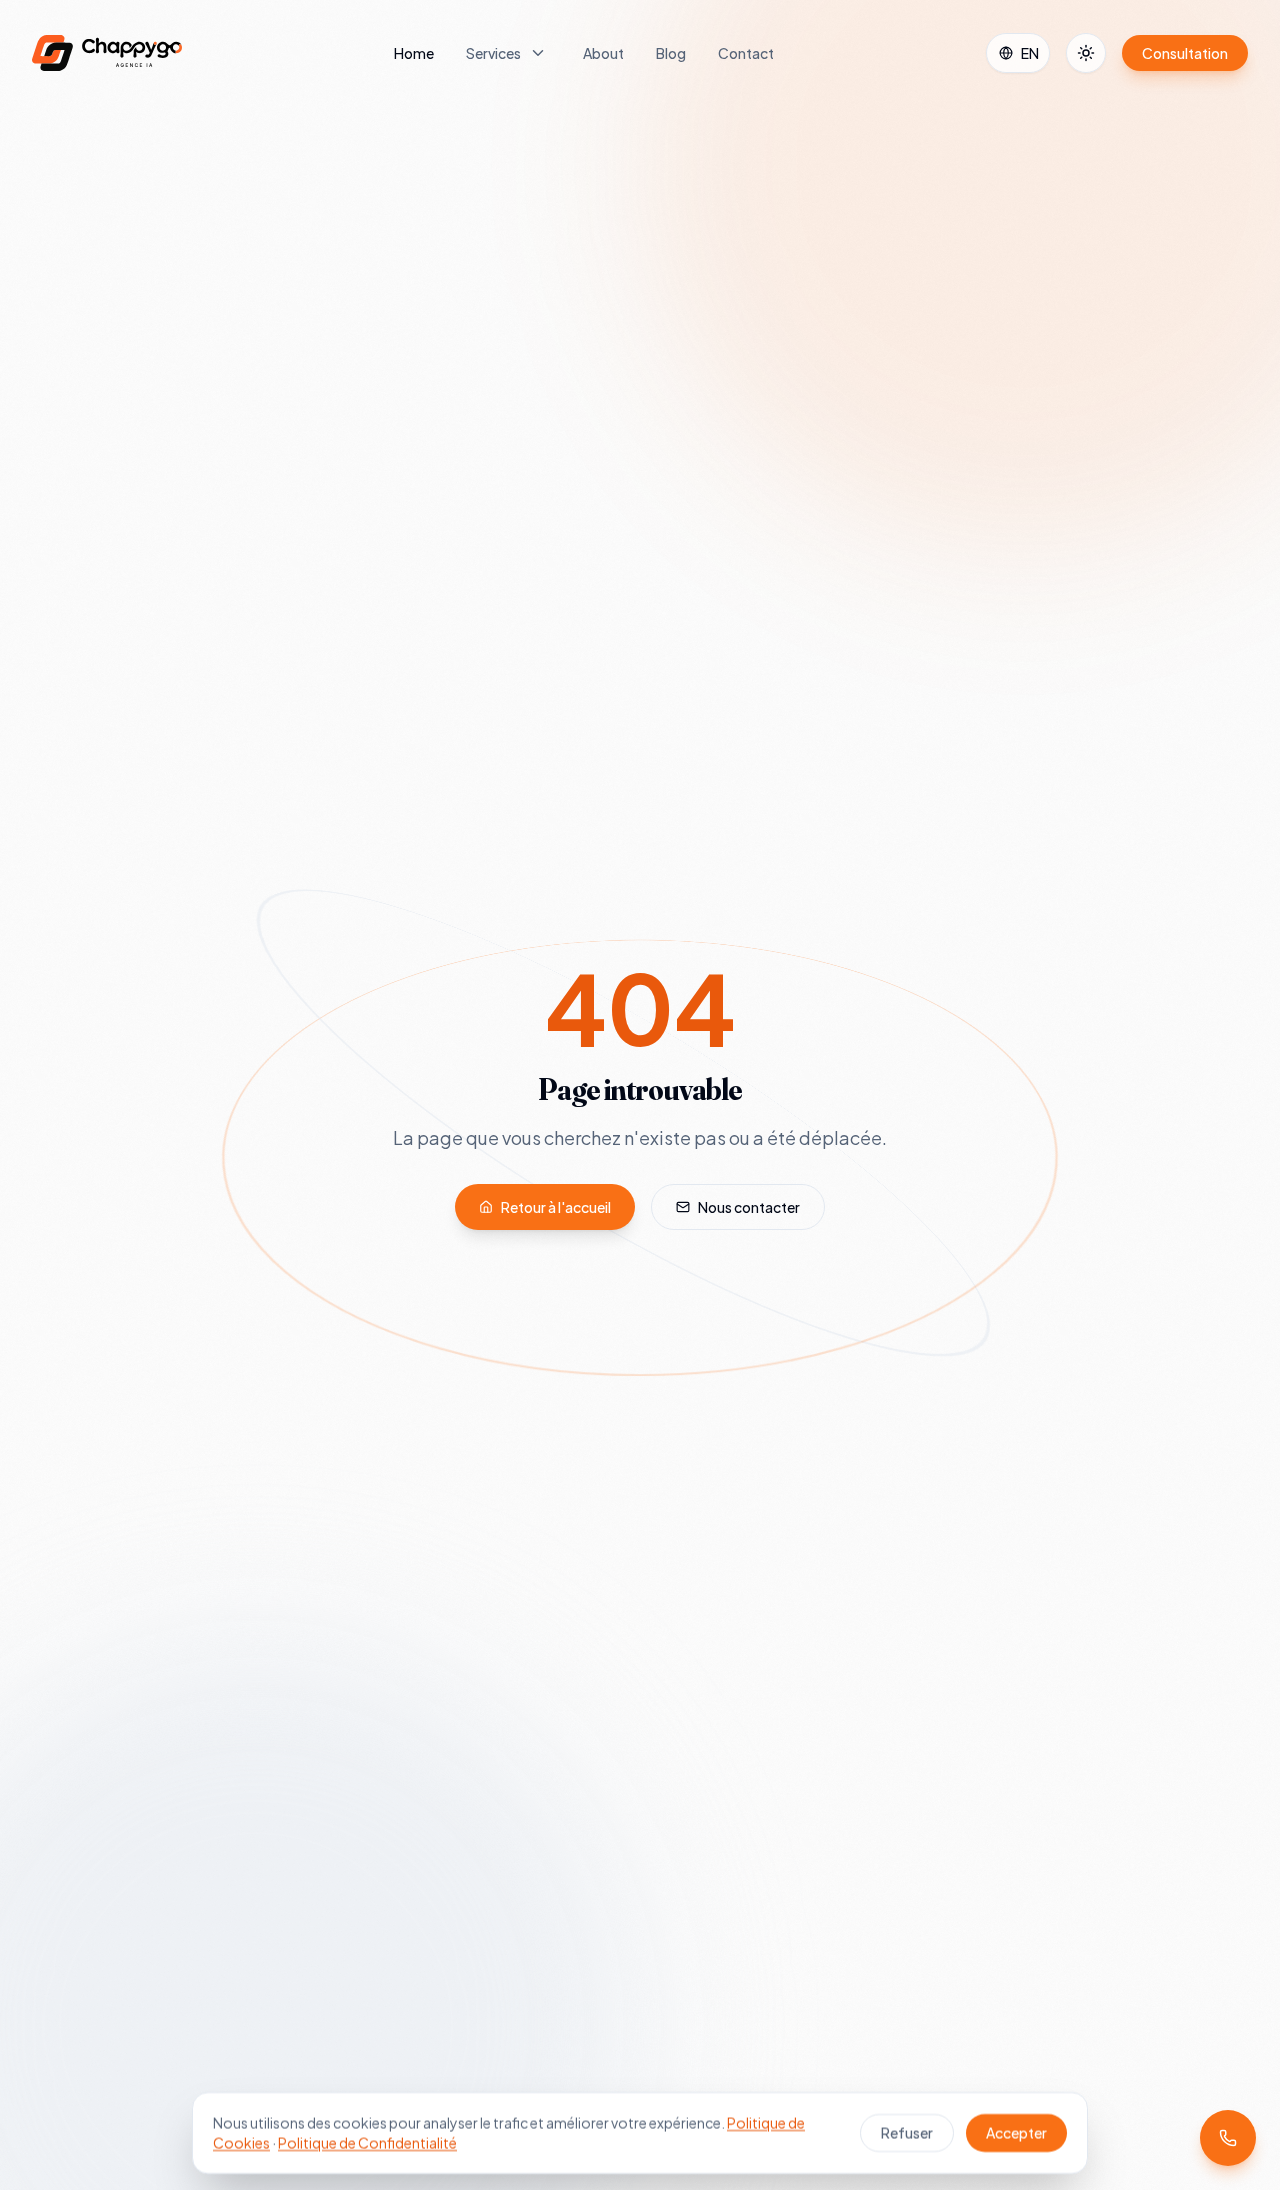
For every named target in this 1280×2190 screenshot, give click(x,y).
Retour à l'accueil (556, 1207)
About (603, 53)
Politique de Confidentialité (367, 2143)
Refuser (907, 2133)
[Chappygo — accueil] (107, 53)
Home (414, 53)
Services (493, 53)
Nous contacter (749, 1207)
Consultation (1185, 53)
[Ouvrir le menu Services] (538, 53)
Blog (671, 53)
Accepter (1016, 2133)
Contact (746, 53)
